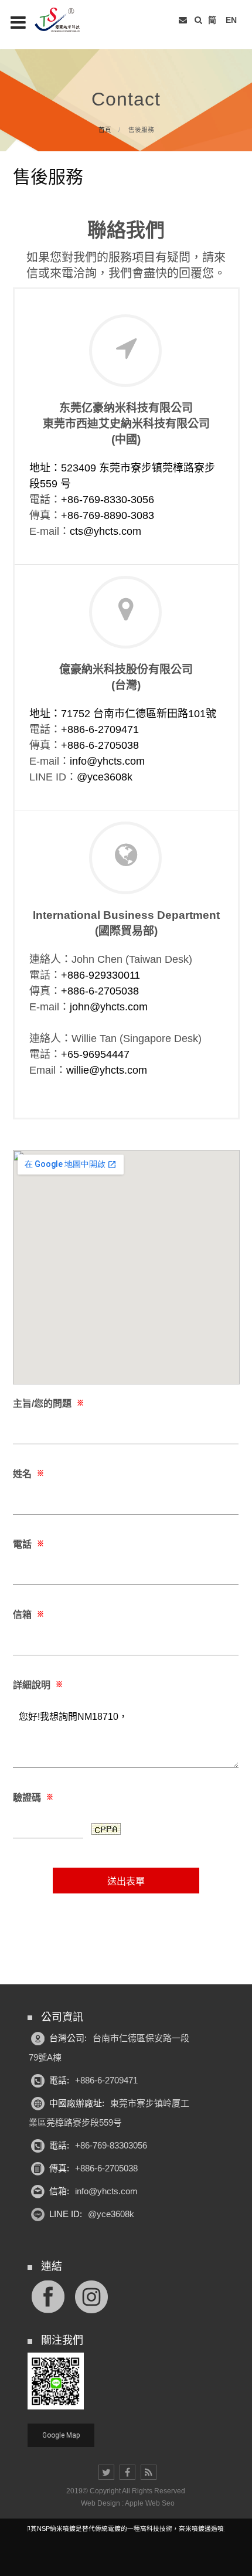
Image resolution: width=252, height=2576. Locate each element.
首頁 (105, 130)
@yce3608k (105, 777)
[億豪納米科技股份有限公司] (64, 20)
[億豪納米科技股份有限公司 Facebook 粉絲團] (48, 2296)
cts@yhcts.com (105, 531)
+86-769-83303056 (111, 2145)
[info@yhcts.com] (183, 20)
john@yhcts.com (109, 1007)
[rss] (149, 2472)
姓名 (28, 1474)
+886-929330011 (101, 975)
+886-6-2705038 (100, 745)
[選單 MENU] (18, 22)
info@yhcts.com (107, 761)
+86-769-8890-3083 (108, 515)
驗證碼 (33, 1798)
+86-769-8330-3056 (108, 500)
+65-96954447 (95, 1054)
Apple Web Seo (150, 2503)
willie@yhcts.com (107, 1070)
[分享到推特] (106, 2472)
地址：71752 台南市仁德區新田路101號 (123, 714)
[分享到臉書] (127, 2472)
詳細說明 (38, 1685)
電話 (28, 1544)
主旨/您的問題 (48, 1404)
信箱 (28, 1615)
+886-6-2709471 (100, 729)
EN (231, 20)
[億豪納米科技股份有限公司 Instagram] (91, 2296)
